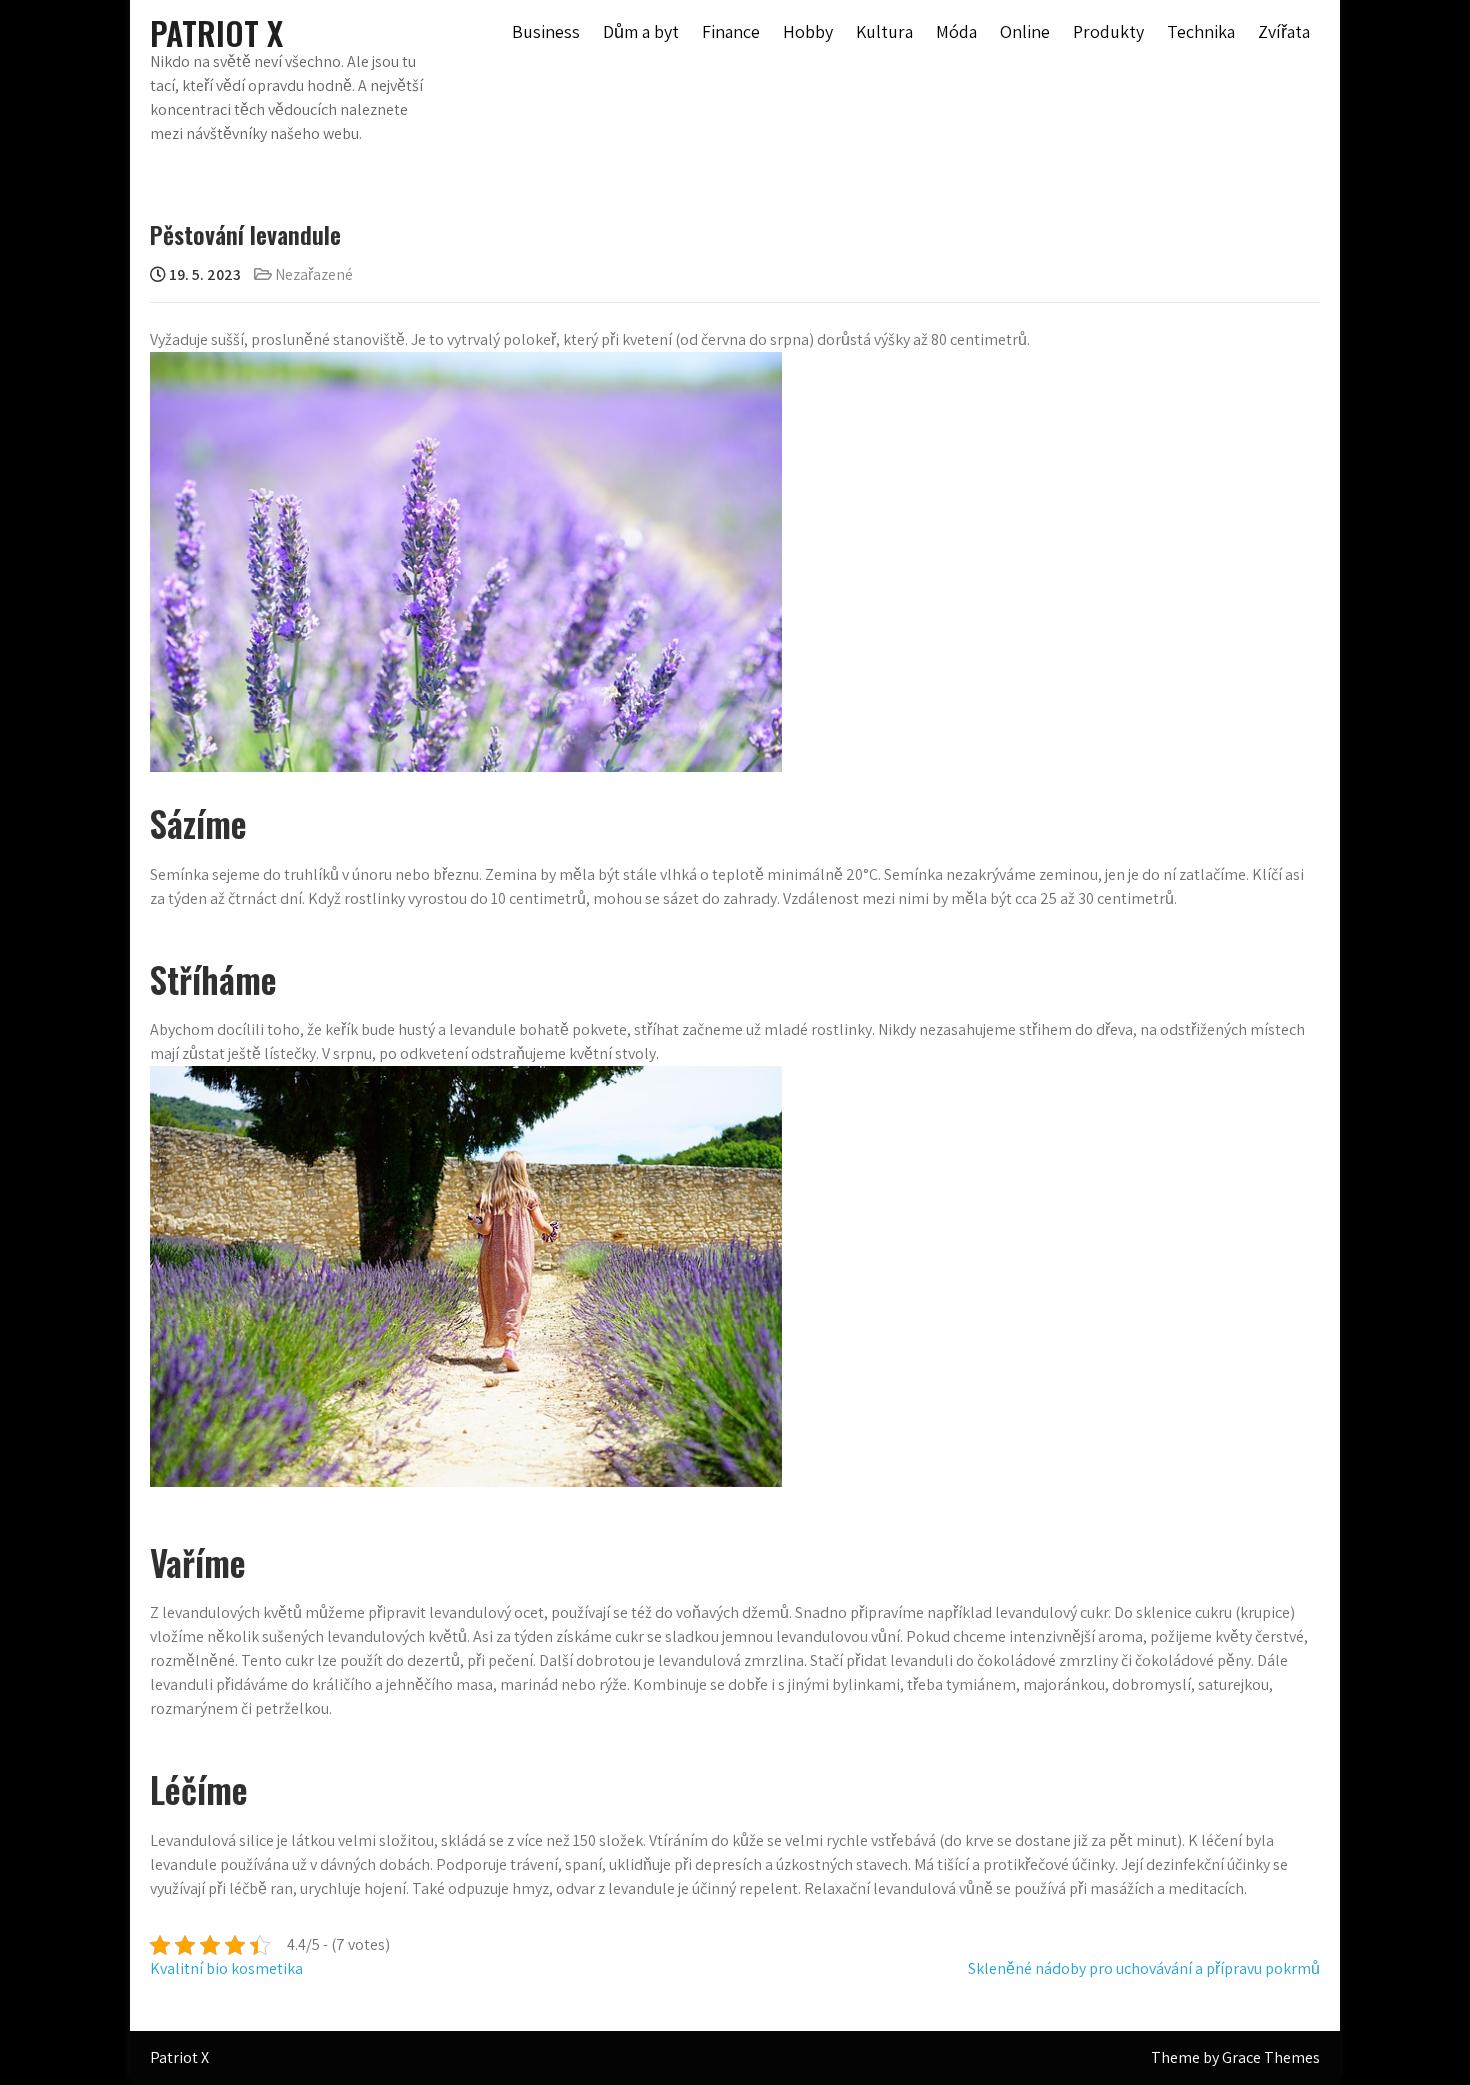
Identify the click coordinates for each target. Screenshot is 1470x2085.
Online (1025, 31)
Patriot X (216, 32)
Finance (731, 31)
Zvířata (1284, 31)
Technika (1201, 31)
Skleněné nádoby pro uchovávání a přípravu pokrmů (1144, 1968)
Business (546, 31)
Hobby (808, 31)
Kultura (884, 31)
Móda (956, 31)
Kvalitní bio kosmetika (226, 1968)
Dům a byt (641, 31)
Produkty (1108, 31)
